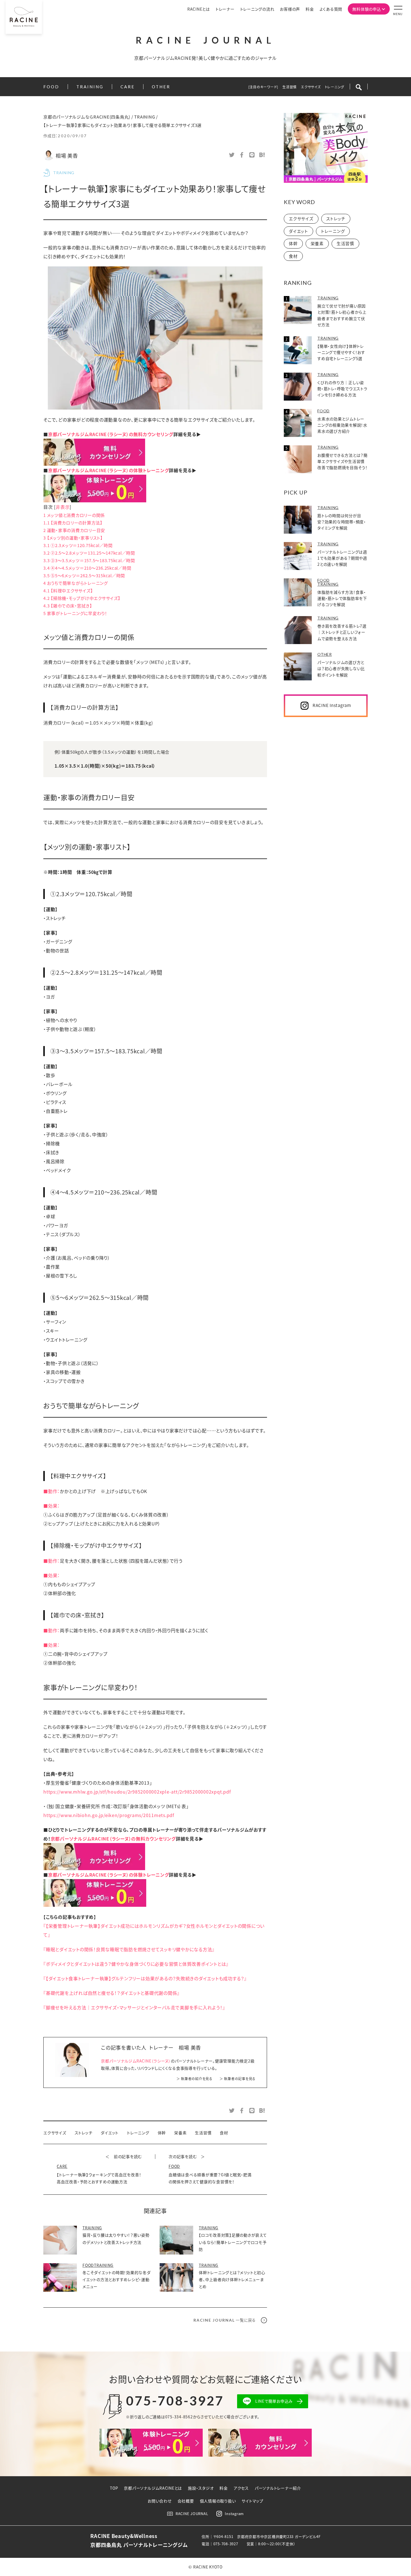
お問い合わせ (160, 2501)
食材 (224, 2133)
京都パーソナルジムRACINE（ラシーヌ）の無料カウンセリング (111, 434)
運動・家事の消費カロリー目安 (74, 530)
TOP (114, 2488)
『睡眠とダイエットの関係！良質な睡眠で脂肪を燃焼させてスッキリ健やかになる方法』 (129, 1949)
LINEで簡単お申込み (274, 2401)
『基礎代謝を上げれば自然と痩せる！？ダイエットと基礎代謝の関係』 (111, 1993)
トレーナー (225, 9)
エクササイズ (311, 87)
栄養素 (180, 2133)
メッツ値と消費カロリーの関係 (74, 515)
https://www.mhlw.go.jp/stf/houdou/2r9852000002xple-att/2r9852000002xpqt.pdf (137, 1792)
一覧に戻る (225, 2320)
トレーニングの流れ (257, 9)
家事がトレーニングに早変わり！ (75, 613)
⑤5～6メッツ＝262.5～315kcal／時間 (84, 575)
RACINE (206, 40)
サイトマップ (252, 2501)
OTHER (161, 87)
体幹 (162, 2133)
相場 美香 (67, 155)
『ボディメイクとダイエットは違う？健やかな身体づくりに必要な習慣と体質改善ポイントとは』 (136, 1964)
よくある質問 (331, 9)
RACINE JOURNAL (192, 2514)
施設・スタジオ (201, 2488)
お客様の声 (290, 9)
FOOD (51, 87)
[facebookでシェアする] (242, 154)
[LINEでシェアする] (252, 154)
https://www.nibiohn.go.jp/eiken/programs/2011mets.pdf (109, 1815)
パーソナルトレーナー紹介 (278, 2488)
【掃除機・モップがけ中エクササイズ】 (82, 598)
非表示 (63, 507)
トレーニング (335, 87)
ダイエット (110, 2133)
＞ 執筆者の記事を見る (238, 2079)
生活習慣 (290, 87)
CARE (128, 87)
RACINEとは (199, 9)
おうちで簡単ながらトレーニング (76, 583)
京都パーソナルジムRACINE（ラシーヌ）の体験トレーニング (109, 470)
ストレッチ (84, 2133)
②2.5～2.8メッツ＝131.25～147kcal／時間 (89, 553)
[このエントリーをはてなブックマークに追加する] (262, 154)
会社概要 (186, 2501)
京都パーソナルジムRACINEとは (153, 2488)
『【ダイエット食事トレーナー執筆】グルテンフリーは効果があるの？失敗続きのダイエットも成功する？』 (145, 1978)
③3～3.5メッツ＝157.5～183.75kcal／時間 (89, 560)
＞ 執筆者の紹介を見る (194, 2079)
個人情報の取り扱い (218, 2501)
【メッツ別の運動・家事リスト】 (73, 538)
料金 (310, 9)
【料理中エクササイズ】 (68, 591)
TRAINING (90, 87)
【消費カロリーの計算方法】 (73, 523)
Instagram (234, 2514)
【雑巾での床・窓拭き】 (68, 606)
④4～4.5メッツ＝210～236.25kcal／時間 (87, 568)
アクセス (241, 2488)
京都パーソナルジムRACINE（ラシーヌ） (136, 2061)
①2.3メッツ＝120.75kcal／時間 (78, 545)
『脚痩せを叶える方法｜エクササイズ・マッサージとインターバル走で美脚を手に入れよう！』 (134, 2007)
